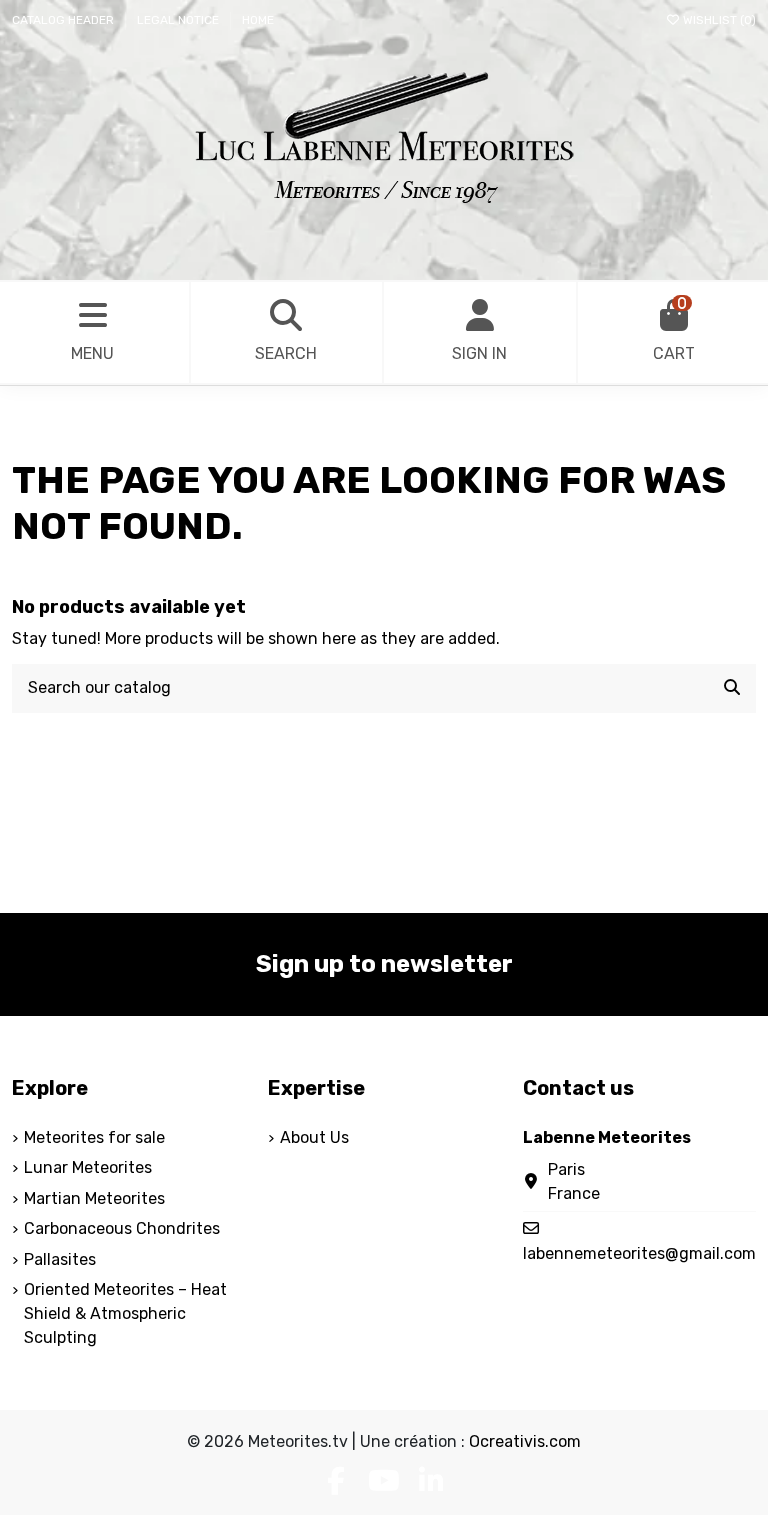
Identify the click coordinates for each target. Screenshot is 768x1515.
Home (258, 20)
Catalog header (64, 20)
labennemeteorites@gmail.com (639, 1253)
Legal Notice (179, 20)
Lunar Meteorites (88, 1167)
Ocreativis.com (525, 1441)
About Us (314, 1137)
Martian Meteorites (94, 1198)
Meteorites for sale (94, 1137)
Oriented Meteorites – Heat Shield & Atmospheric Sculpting (125, 1313)
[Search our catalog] (732, 689)
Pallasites (60, 1259)
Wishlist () (718, 20)
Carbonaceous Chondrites (122, 1228)
